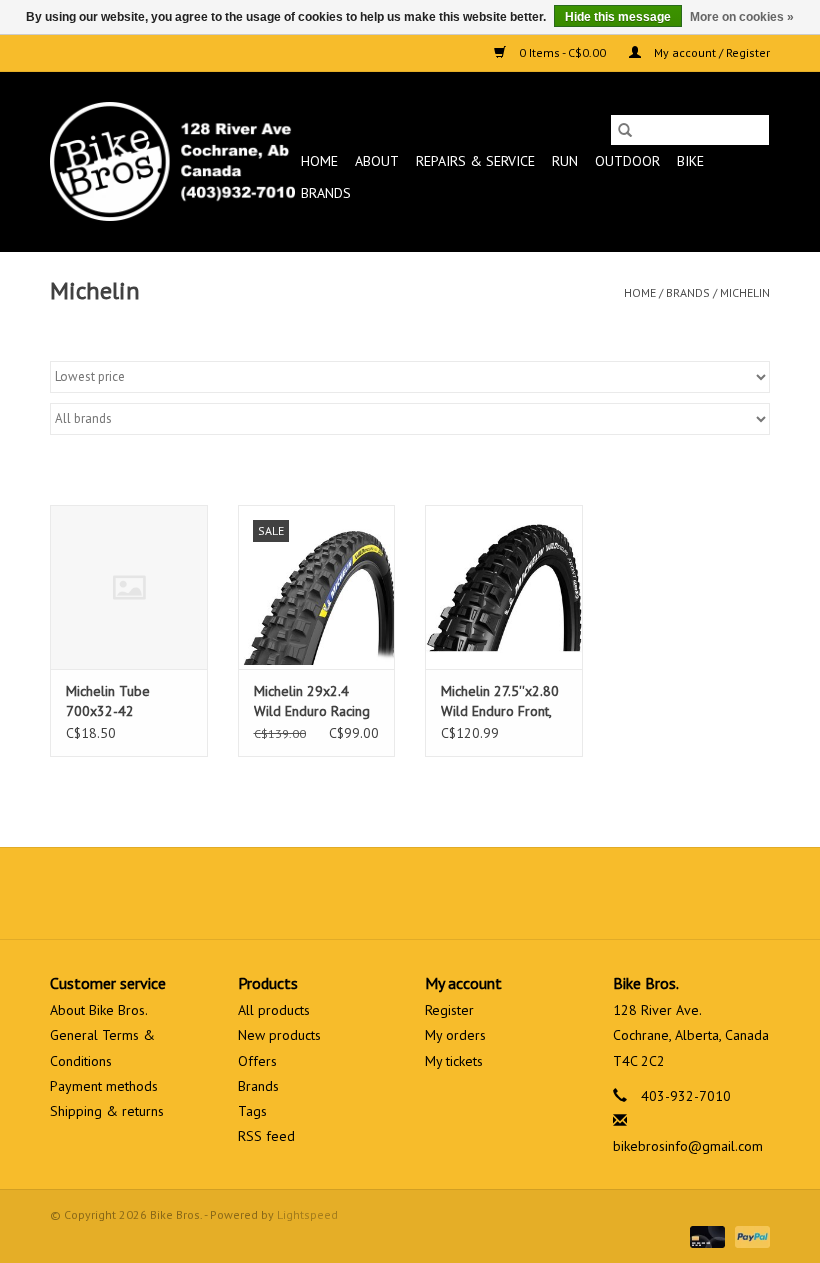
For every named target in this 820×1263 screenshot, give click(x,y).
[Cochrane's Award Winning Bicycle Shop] (172, 161)
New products (279, 1035)
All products (274, 1010)
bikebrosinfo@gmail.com (688, 1146)
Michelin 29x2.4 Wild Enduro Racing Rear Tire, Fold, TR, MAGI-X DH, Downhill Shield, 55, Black (316, 701)
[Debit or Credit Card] (705, 1235)
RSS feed (266, 1136)
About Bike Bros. (99, 1010)
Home (319, 161)
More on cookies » (742, 17)
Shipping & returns (107, 1111)
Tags (252, 1111)
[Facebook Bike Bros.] (338, 893)
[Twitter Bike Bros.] (374, 893)
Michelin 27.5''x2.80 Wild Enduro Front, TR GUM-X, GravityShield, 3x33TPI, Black (500, 701)
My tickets (454, 1061)
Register (449, 1010)
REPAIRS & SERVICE (475, 161)
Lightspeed (307, 1214)
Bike (690, 161)
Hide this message (618, 17)
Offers (257, 1061)
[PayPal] (749, 1235)
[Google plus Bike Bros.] (410, 893)
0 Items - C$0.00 (562, 52)
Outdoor (627, 161)
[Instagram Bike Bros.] (482, 893)
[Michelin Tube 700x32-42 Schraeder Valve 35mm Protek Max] (129, 587)
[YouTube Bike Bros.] (446, 893)
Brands (326, 193)
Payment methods (104, 1086)
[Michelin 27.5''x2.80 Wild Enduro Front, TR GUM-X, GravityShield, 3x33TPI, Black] (504, 587)
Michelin (745, 292)
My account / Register (710, 52)
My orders (455, 1035)
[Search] (625, 130)
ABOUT (377, 161)
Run (565, 161)
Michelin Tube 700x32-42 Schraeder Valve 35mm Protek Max (121, 701)
